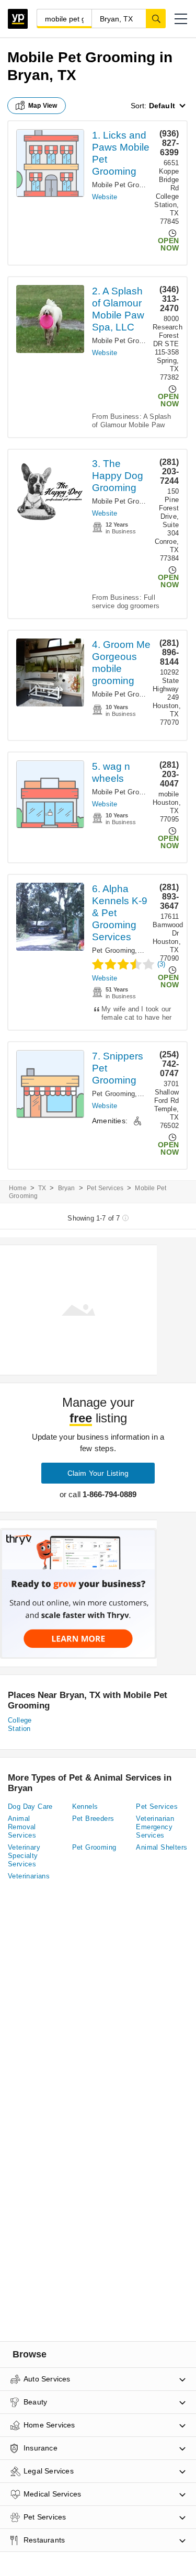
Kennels (85, 1806)
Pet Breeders (93, 1819)
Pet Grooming (113, 950)
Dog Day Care (30, 1806)
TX (42, 1188)
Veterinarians (29, 1876)
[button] (181, 19)
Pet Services (105, 1188)
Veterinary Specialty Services (24, 1856)
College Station (20, 1724)
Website (105, 197)
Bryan (67, 1188)
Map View (43, 106)
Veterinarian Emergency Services (155, 1827)
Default (162, 106)
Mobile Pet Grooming (125, 185)
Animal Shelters (162, 1847)
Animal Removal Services (22, 1827)
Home (18, 1188)
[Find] (156, 18)
